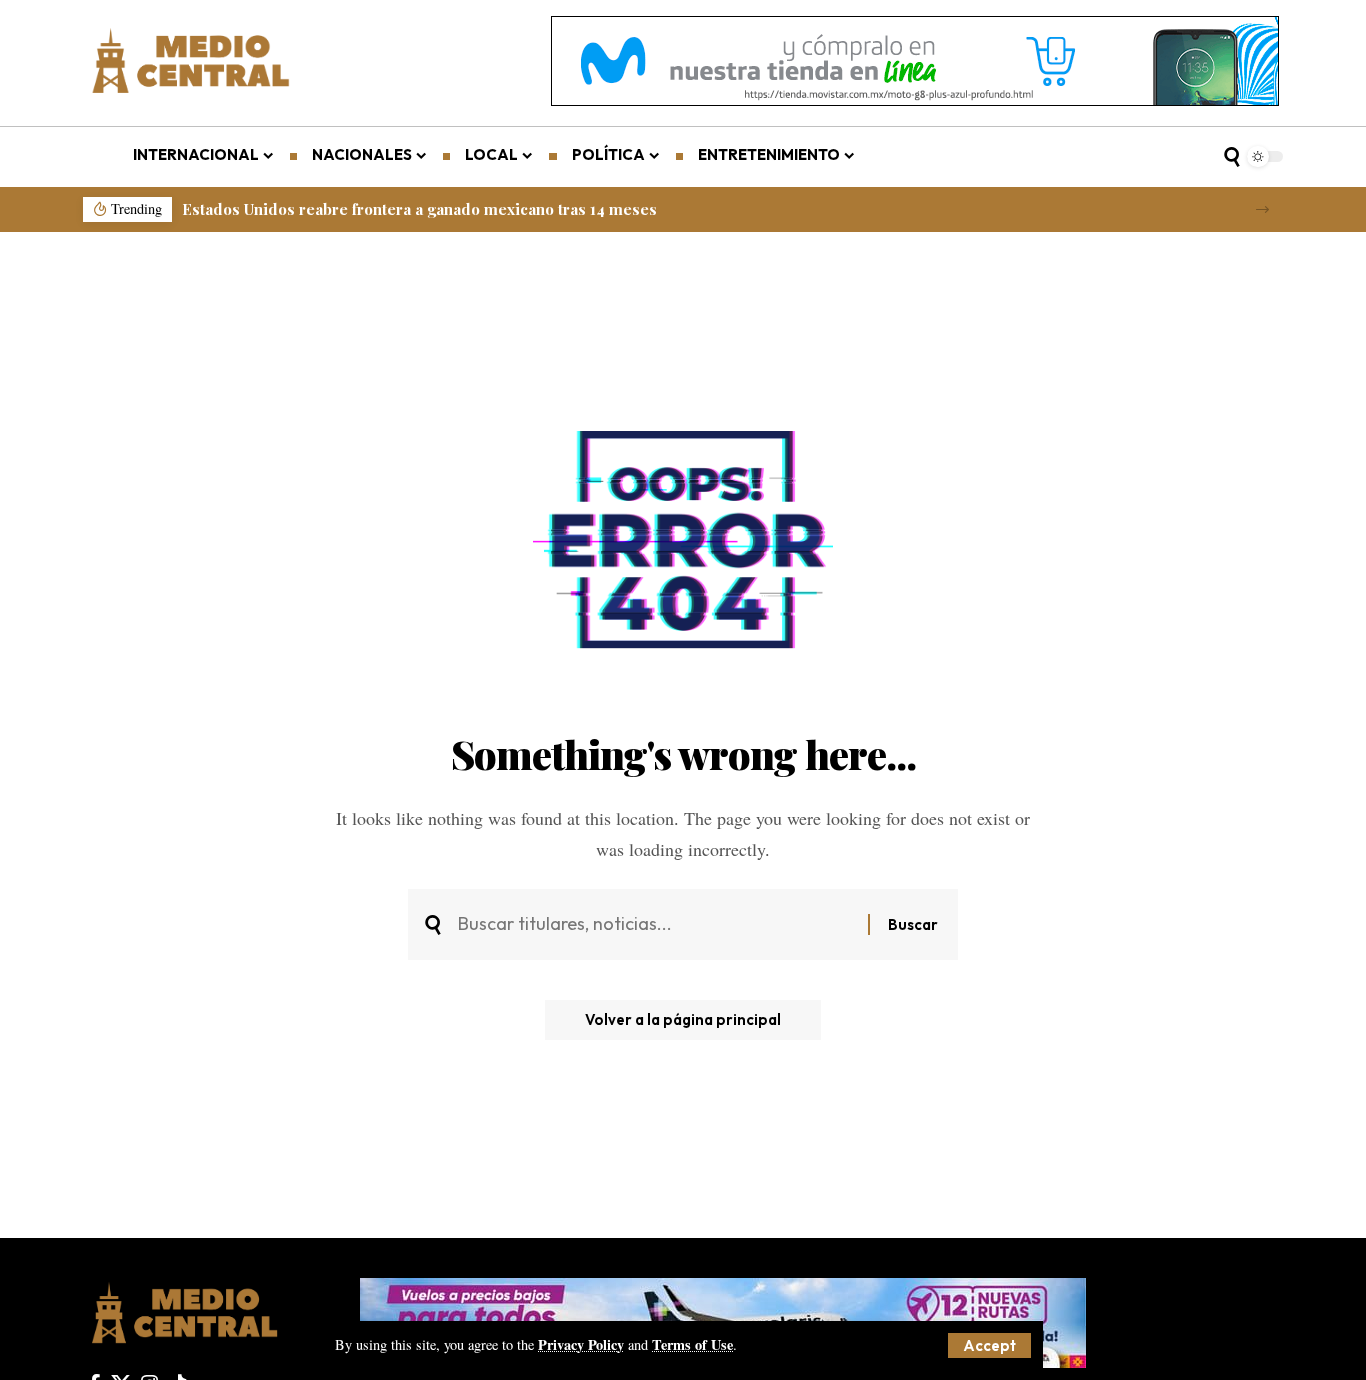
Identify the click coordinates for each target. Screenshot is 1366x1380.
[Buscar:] (655, 924)
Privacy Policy (581, 1344)
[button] (989, 1345)
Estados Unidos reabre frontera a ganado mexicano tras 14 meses (419, 209)
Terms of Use (692, 1344)
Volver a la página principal (683, 1019)
